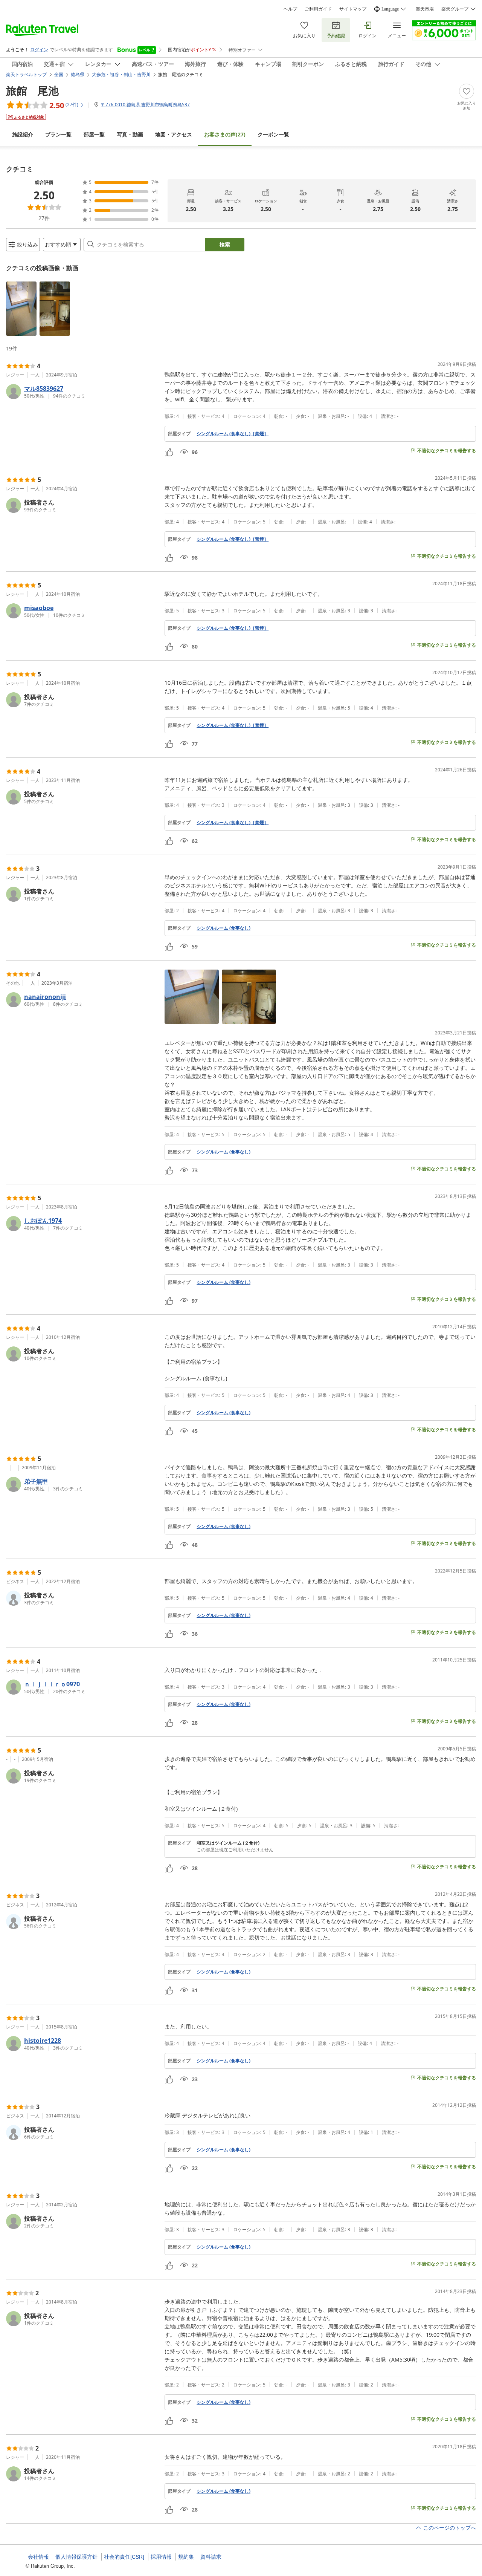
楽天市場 (425, 9)
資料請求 (211, 2557)
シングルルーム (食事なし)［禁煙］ (233, 434)
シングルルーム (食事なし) (223, 928)
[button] (21, 309)
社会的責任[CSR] (124, 2557)
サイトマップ (353, 9)
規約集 (186, 2557)
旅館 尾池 (32, 90)
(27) (225, 134)
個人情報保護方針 (76, 2557)
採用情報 (161, 2557)
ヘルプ (290, 9)
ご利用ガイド (318, 9)
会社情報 (38, 2557)
